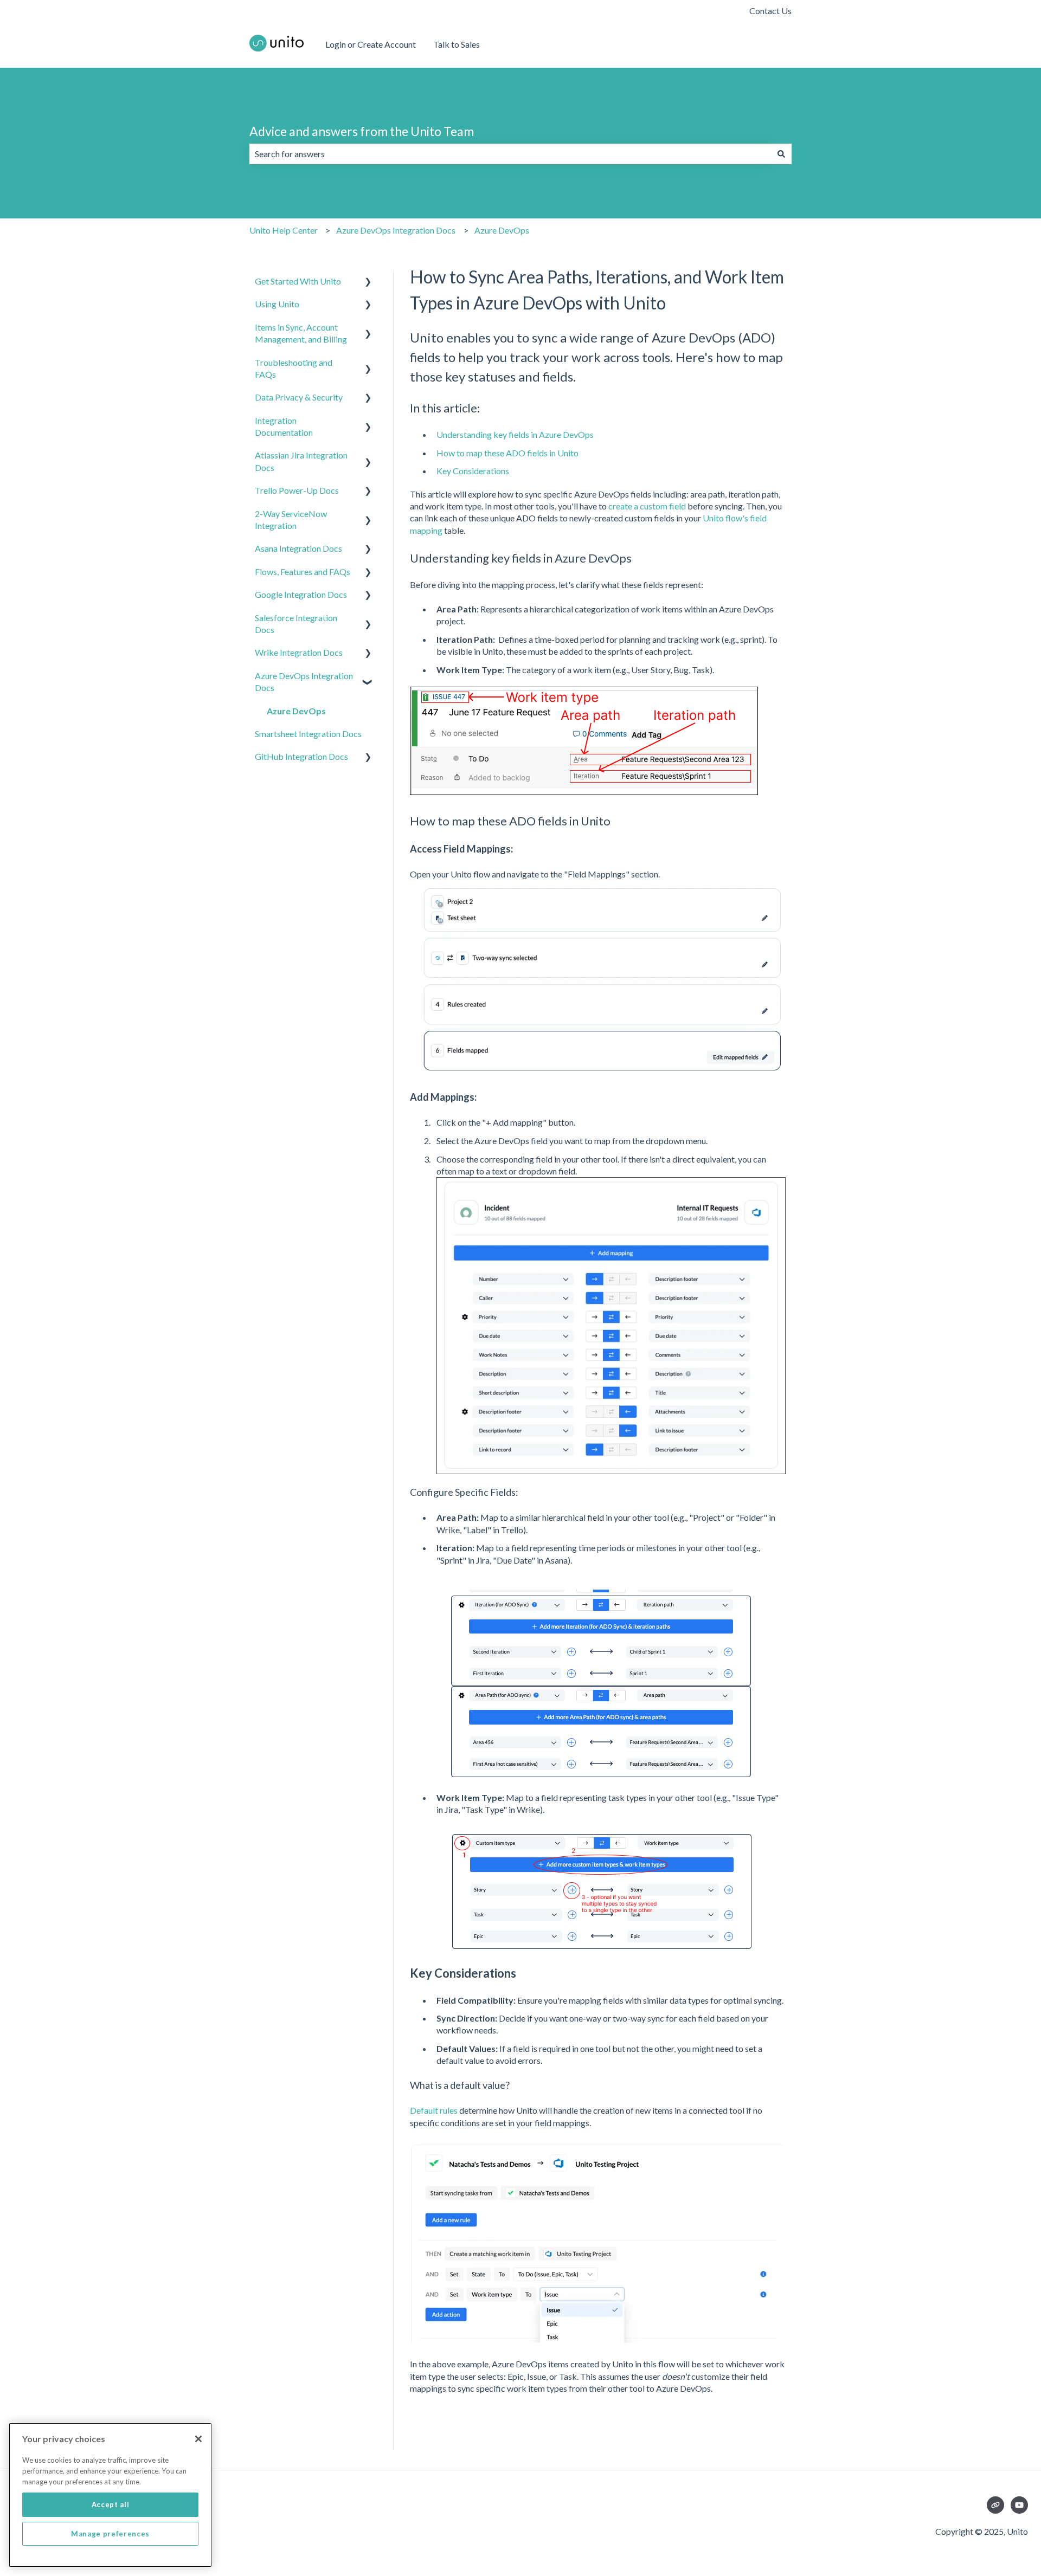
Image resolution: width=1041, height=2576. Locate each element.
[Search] (781, 154)
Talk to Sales (457, 44)
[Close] (198, 2439)
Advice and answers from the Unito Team (362, 131)
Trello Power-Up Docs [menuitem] (297, 490)
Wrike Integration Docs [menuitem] (299, 652)
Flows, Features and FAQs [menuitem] (303, 572)
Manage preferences (110, 2534)
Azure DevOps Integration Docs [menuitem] (304, 682)
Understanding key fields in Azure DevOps (515, 434)
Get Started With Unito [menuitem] (298, 281)
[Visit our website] (995, 2505)
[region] (110, 2495)
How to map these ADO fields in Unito (507, 453)
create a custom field (647, 506)
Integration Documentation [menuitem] (284, 426)
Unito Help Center (284, 230)
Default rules (434, 2110)
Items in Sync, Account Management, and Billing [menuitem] (301, 333)
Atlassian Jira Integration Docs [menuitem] (301, 461)
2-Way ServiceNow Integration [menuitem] (291, 519)
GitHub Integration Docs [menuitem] (301, 756)
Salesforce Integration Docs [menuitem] (296, 624)
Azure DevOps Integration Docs (396, 230)
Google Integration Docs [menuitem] (301, 594)
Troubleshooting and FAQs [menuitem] (294, 368)
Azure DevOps (502, 230)
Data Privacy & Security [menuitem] (299, 397)
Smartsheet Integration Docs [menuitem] (308, 734)
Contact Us (770, 11)
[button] (368, 282)
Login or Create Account (371, 44)
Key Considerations (473, 471)
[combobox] (510, 154)
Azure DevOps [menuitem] (296, 711)
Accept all (111, 2504)
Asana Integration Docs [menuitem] (298, 548)
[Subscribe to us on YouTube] (1019, 2505)
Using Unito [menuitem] (277, 304)
